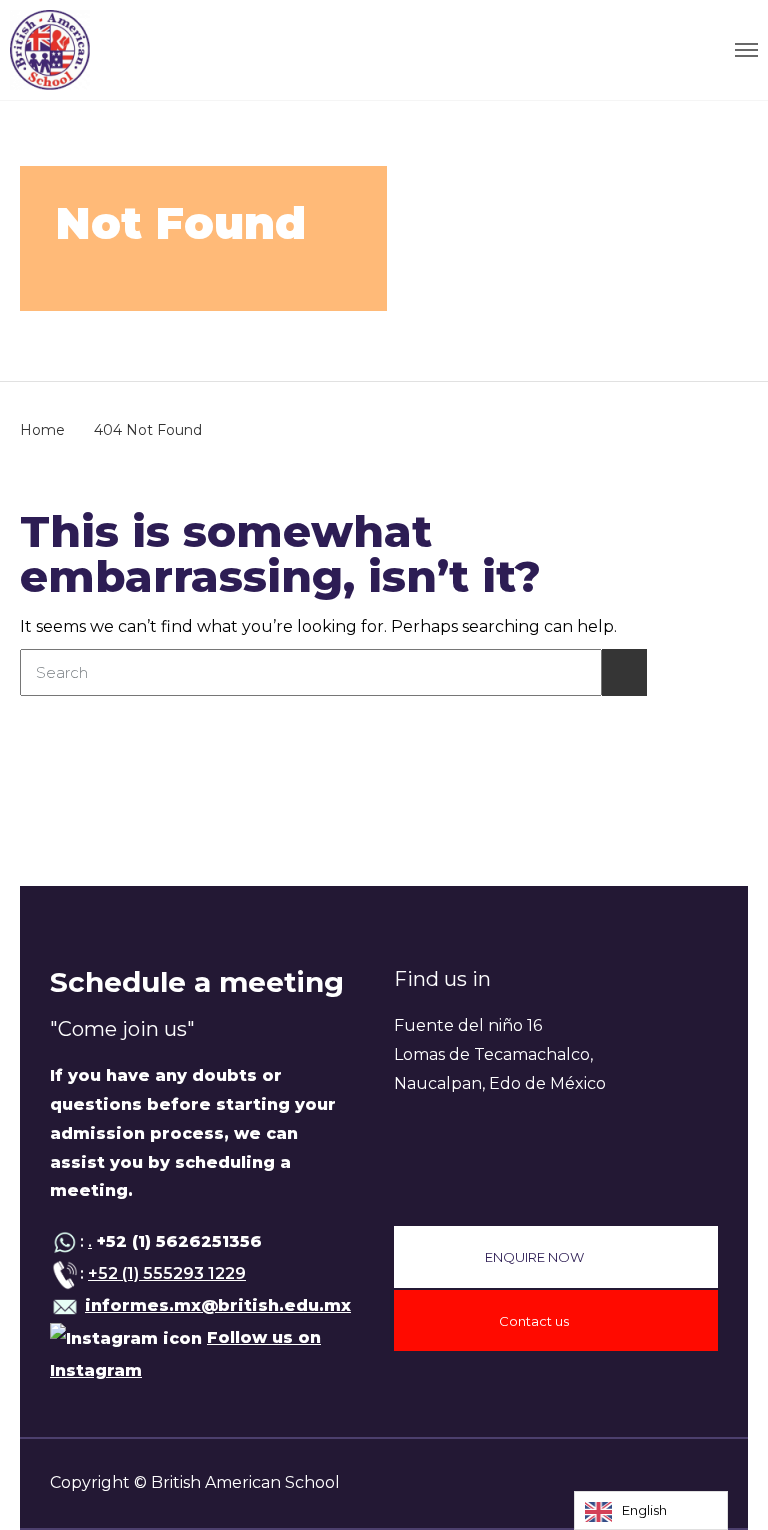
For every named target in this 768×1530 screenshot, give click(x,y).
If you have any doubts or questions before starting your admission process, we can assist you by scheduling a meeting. (193, 1133)
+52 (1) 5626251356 (177, 1241)
